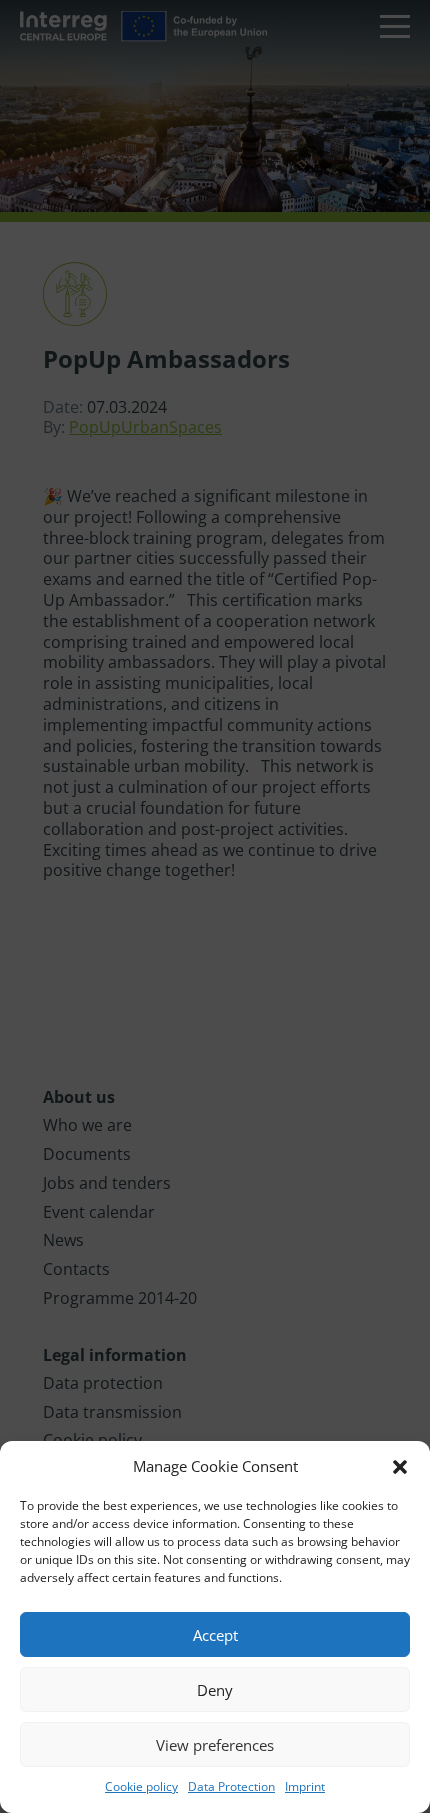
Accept (215, 1635)
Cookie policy (141, 1786)
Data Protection (231, 1786)
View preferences (215, 1745)
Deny (215, 1690)
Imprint (305, 1786)
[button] (400, 1467)
